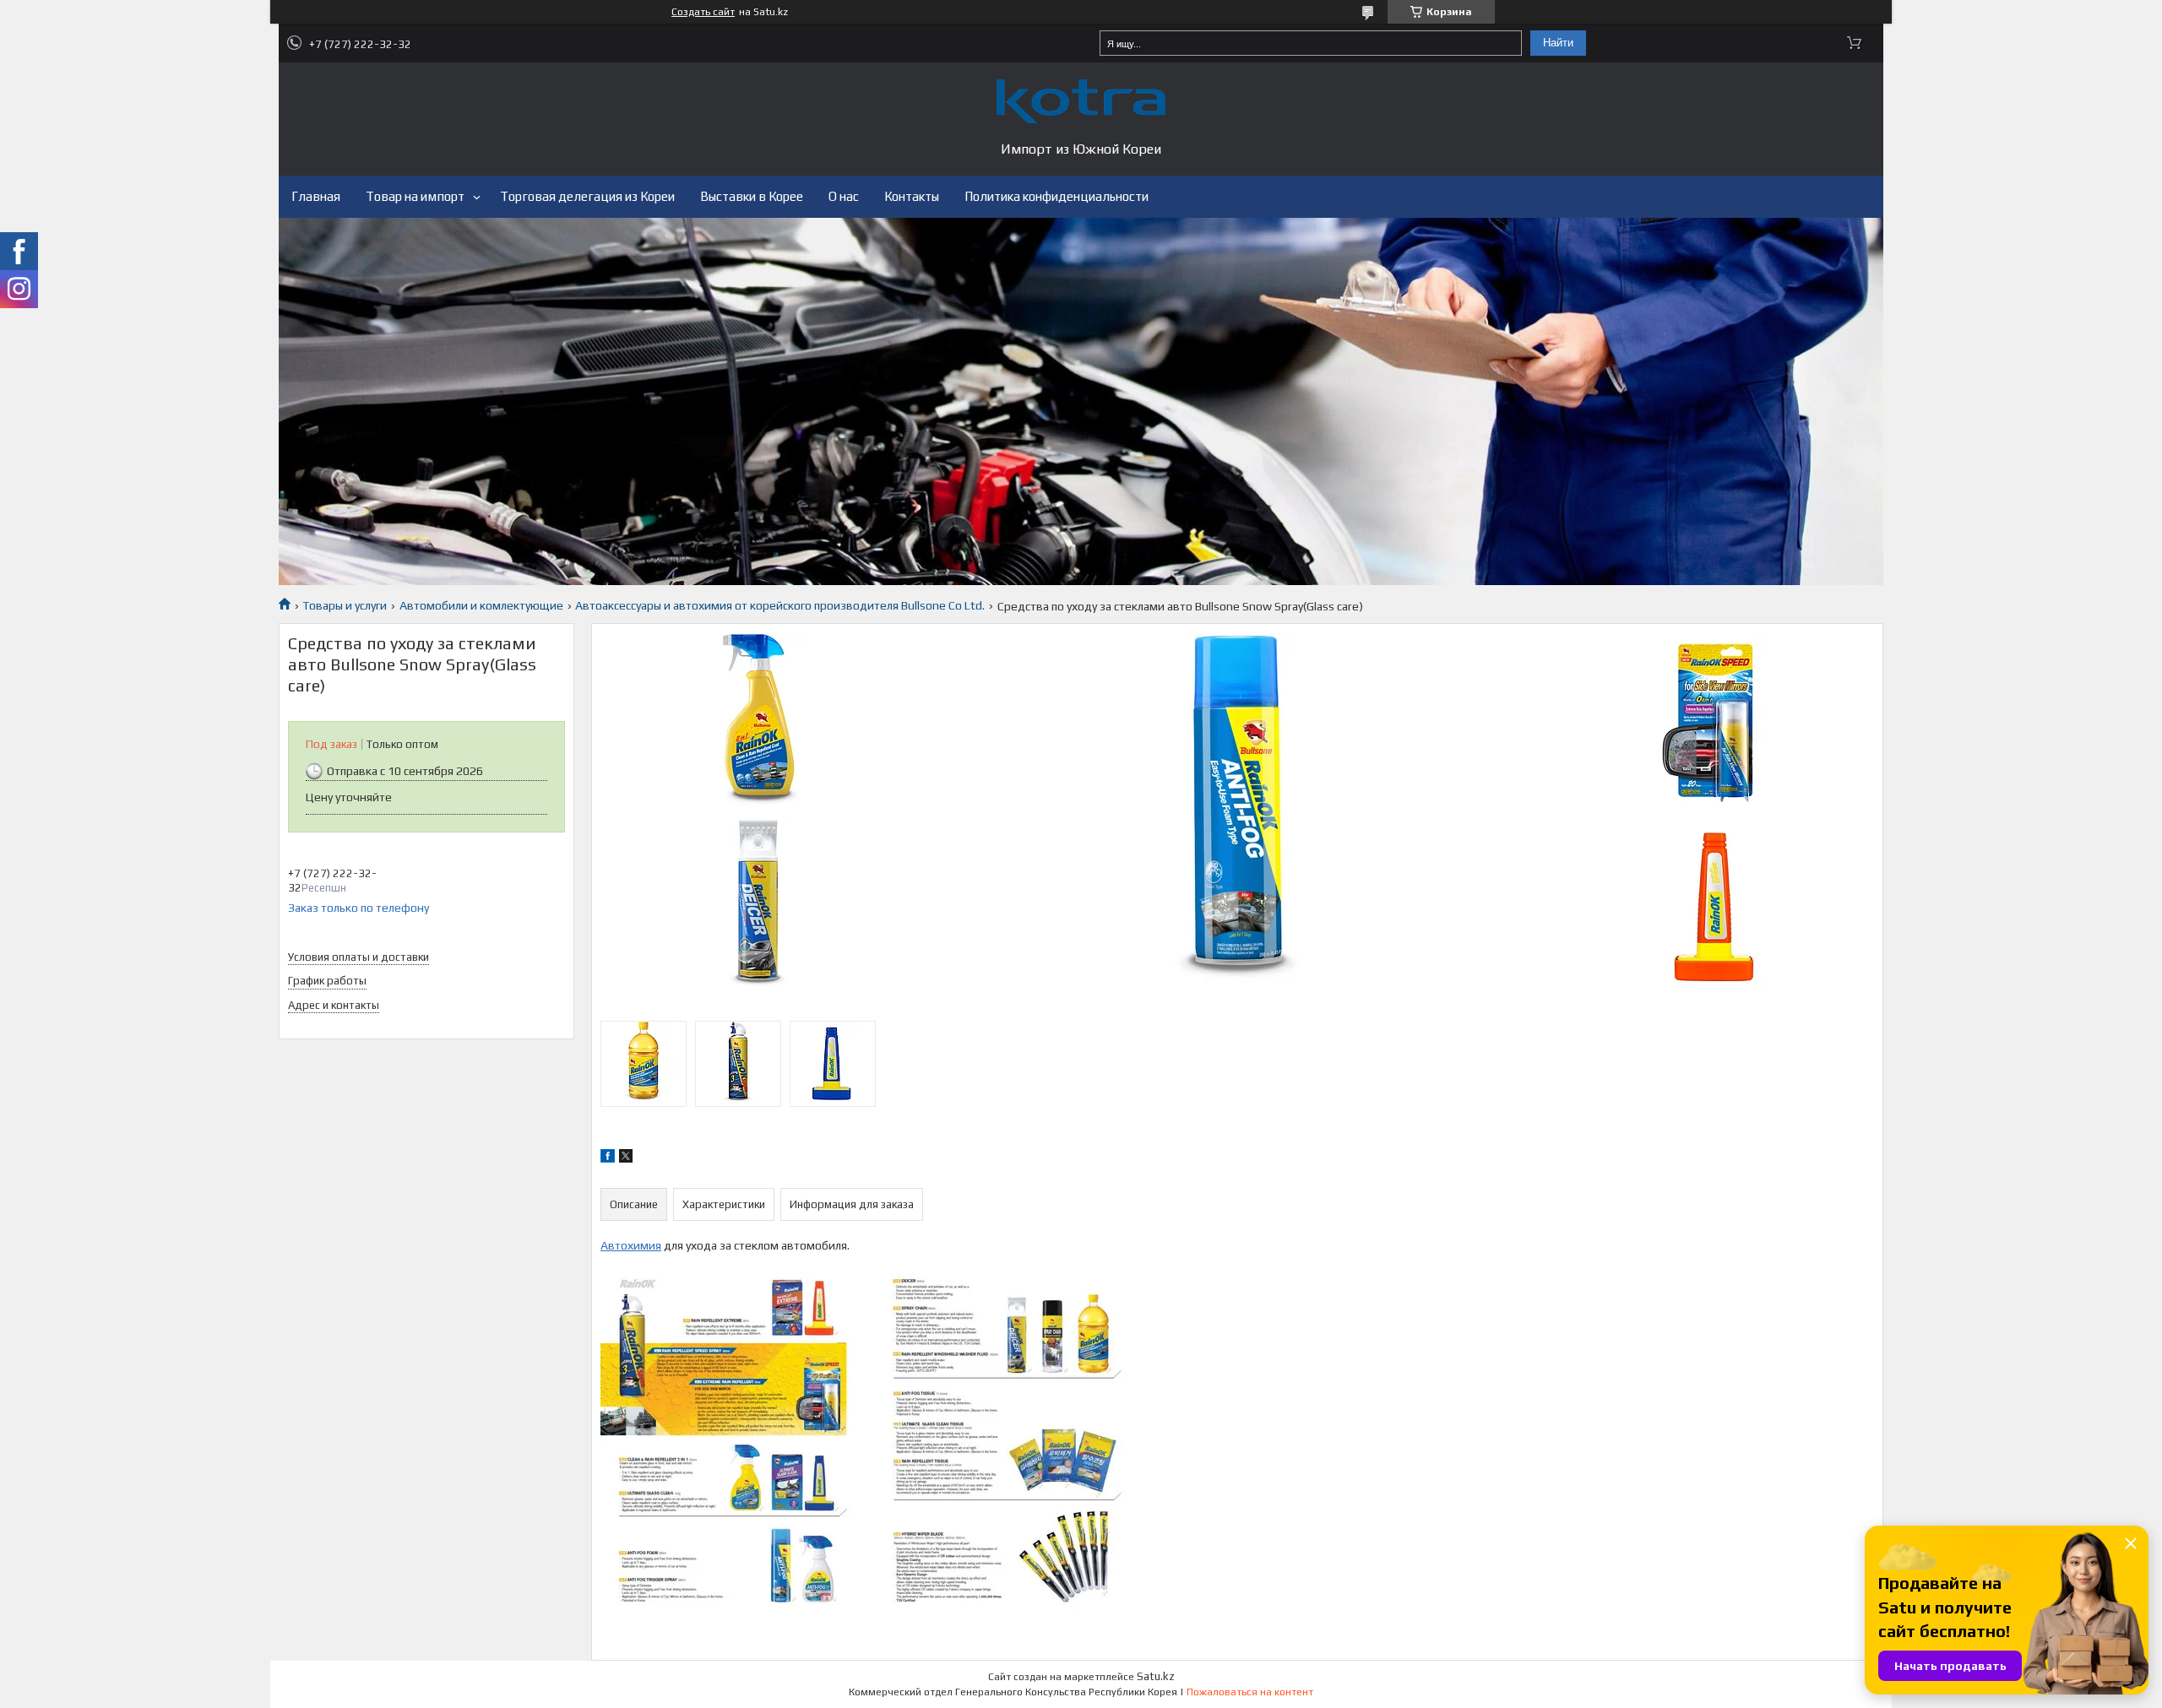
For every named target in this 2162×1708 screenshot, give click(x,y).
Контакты (912, 196)
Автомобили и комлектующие (481, 605)
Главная (316, 196)
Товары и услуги (345, 605)
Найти (1558, 43)
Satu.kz (1156, 1676)
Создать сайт (703, 12)
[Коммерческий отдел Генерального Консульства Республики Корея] (1081, 101)
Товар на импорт (415, 196)
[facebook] (608, 1158)
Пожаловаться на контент (1250, 1692)
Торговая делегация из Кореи (587, 196)
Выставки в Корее (752, 196)
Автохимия (631, 1245)
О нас (844, 196)
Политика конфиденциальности (1057, 196)
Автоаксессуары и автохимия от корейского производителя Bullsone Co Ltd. (780, 605)
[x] (626, 1158)
